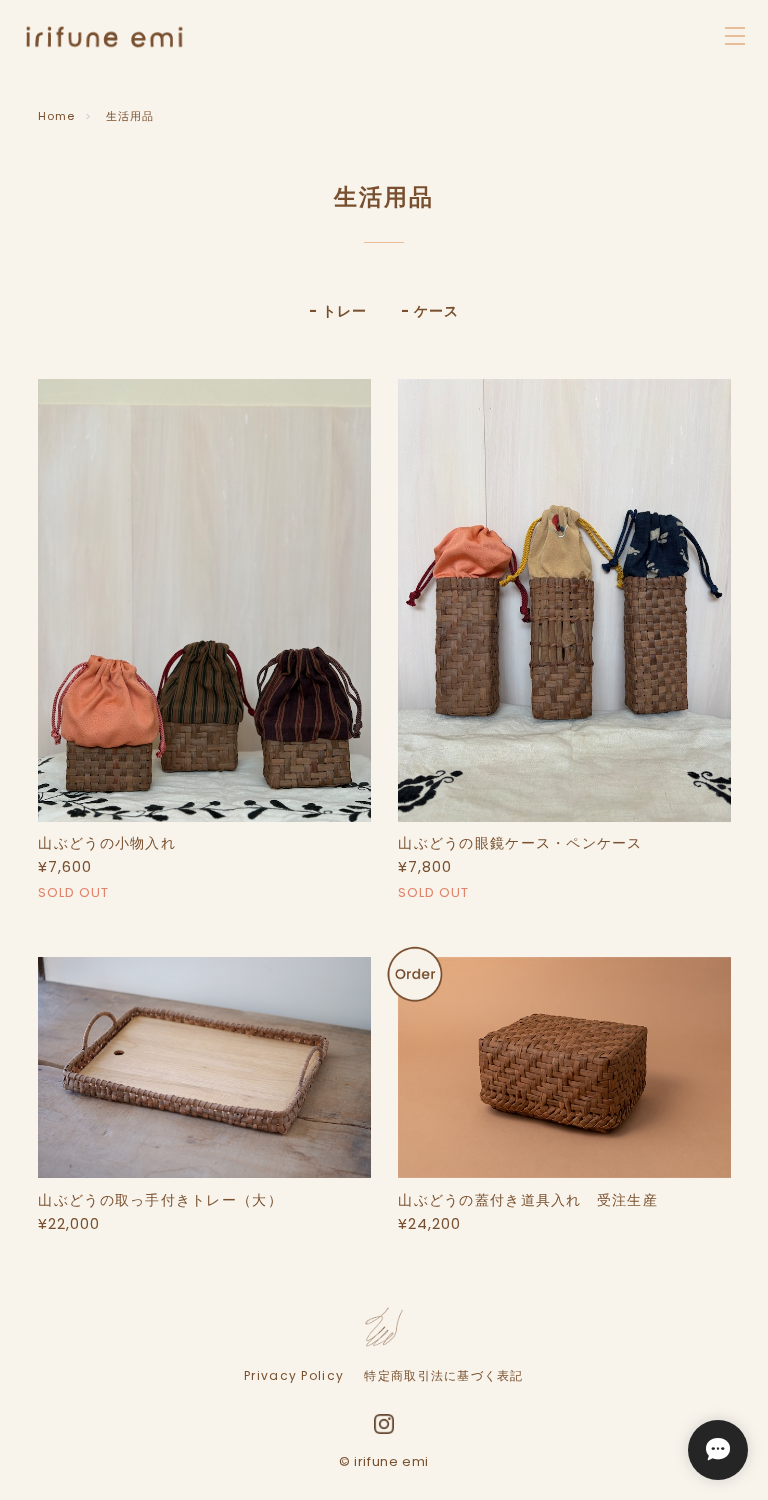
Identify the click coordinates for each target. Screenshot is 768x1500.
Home (56, 116)
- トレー (337, 311)
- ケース (429, 311)
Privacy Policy (294, 1376)
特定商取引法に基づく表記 (443, 1376)
